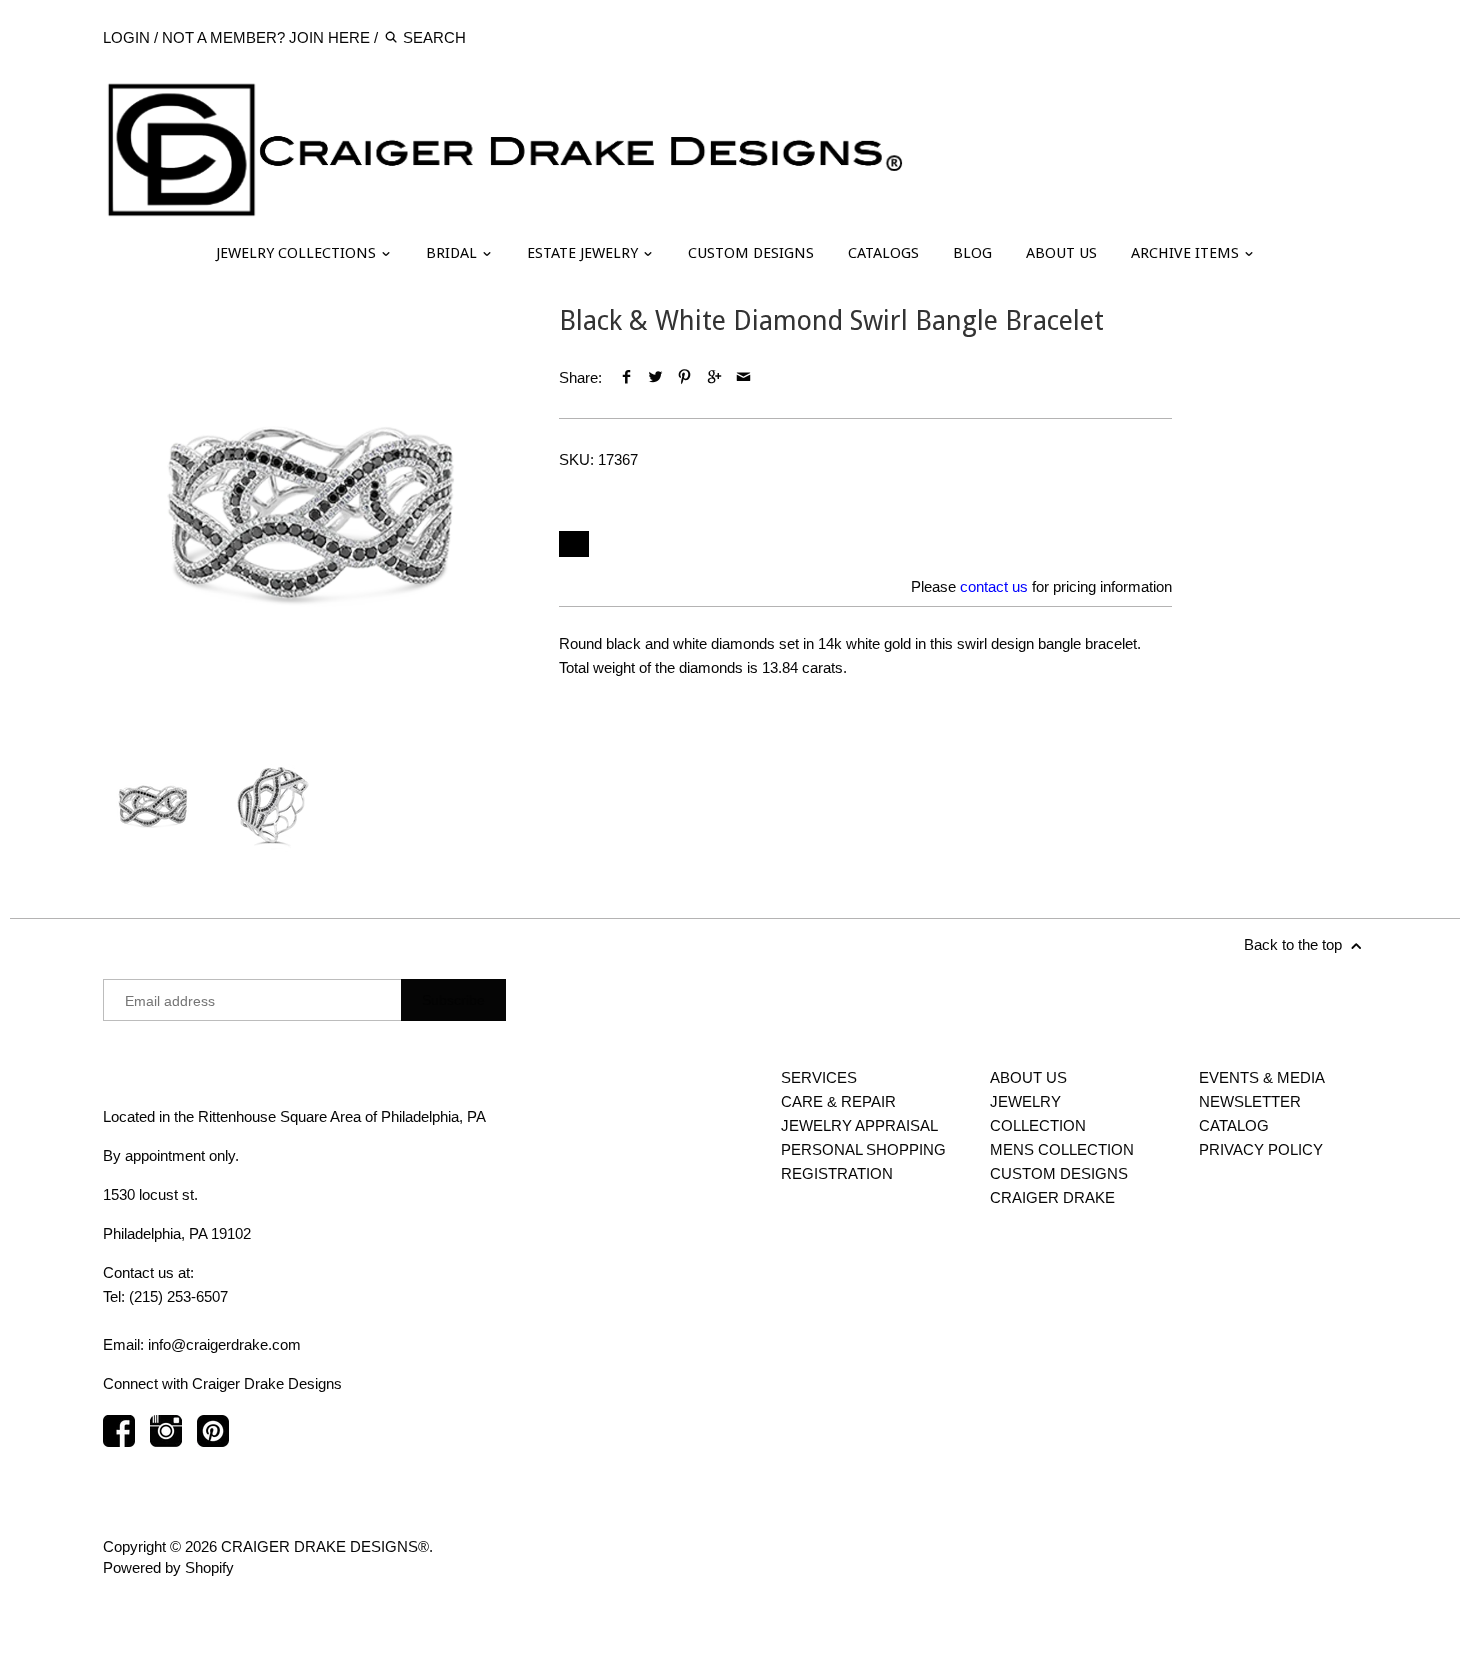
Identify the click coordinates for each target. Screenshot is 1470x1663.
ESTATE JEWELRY (584, 253)
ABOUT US (1061, 253)
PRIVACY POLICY (1261, 1149)
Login (126, 37)
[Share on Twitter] (655, 377)
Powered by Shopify (168, 1567)
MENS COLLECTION (1062, 1149)
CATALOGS (883, 253)
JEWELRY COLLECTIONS (298, 253)
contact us (994, 586)
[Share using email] (743, 377)
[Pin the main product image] (684, 377)
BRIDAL (453, 253)
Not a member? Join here (266, 37)
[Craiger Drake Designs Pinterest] (213, 1440)
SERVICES (819, 1077)
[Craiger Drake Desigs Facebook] (119, 1440)
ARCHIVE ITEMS (1187, 253)
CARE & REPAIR (838, 1101)
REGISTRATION (837, 1173)
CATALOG (1234, 1125)
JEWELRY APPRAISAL (859, 1125)
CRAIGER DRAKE (1052, 1197)
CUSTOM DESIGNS (751, 253)
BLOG (972, 253)
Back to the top (1295, 944)
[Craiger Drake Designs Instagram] (166, 1440)
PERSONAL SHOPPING (863, 1149)
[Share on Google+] (714, 377)
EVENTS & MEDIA (1262, 1077)
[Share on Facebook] (626, 377)
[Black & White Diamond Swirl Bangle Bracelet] (311, 513)
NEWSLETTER (1250, 1101)
